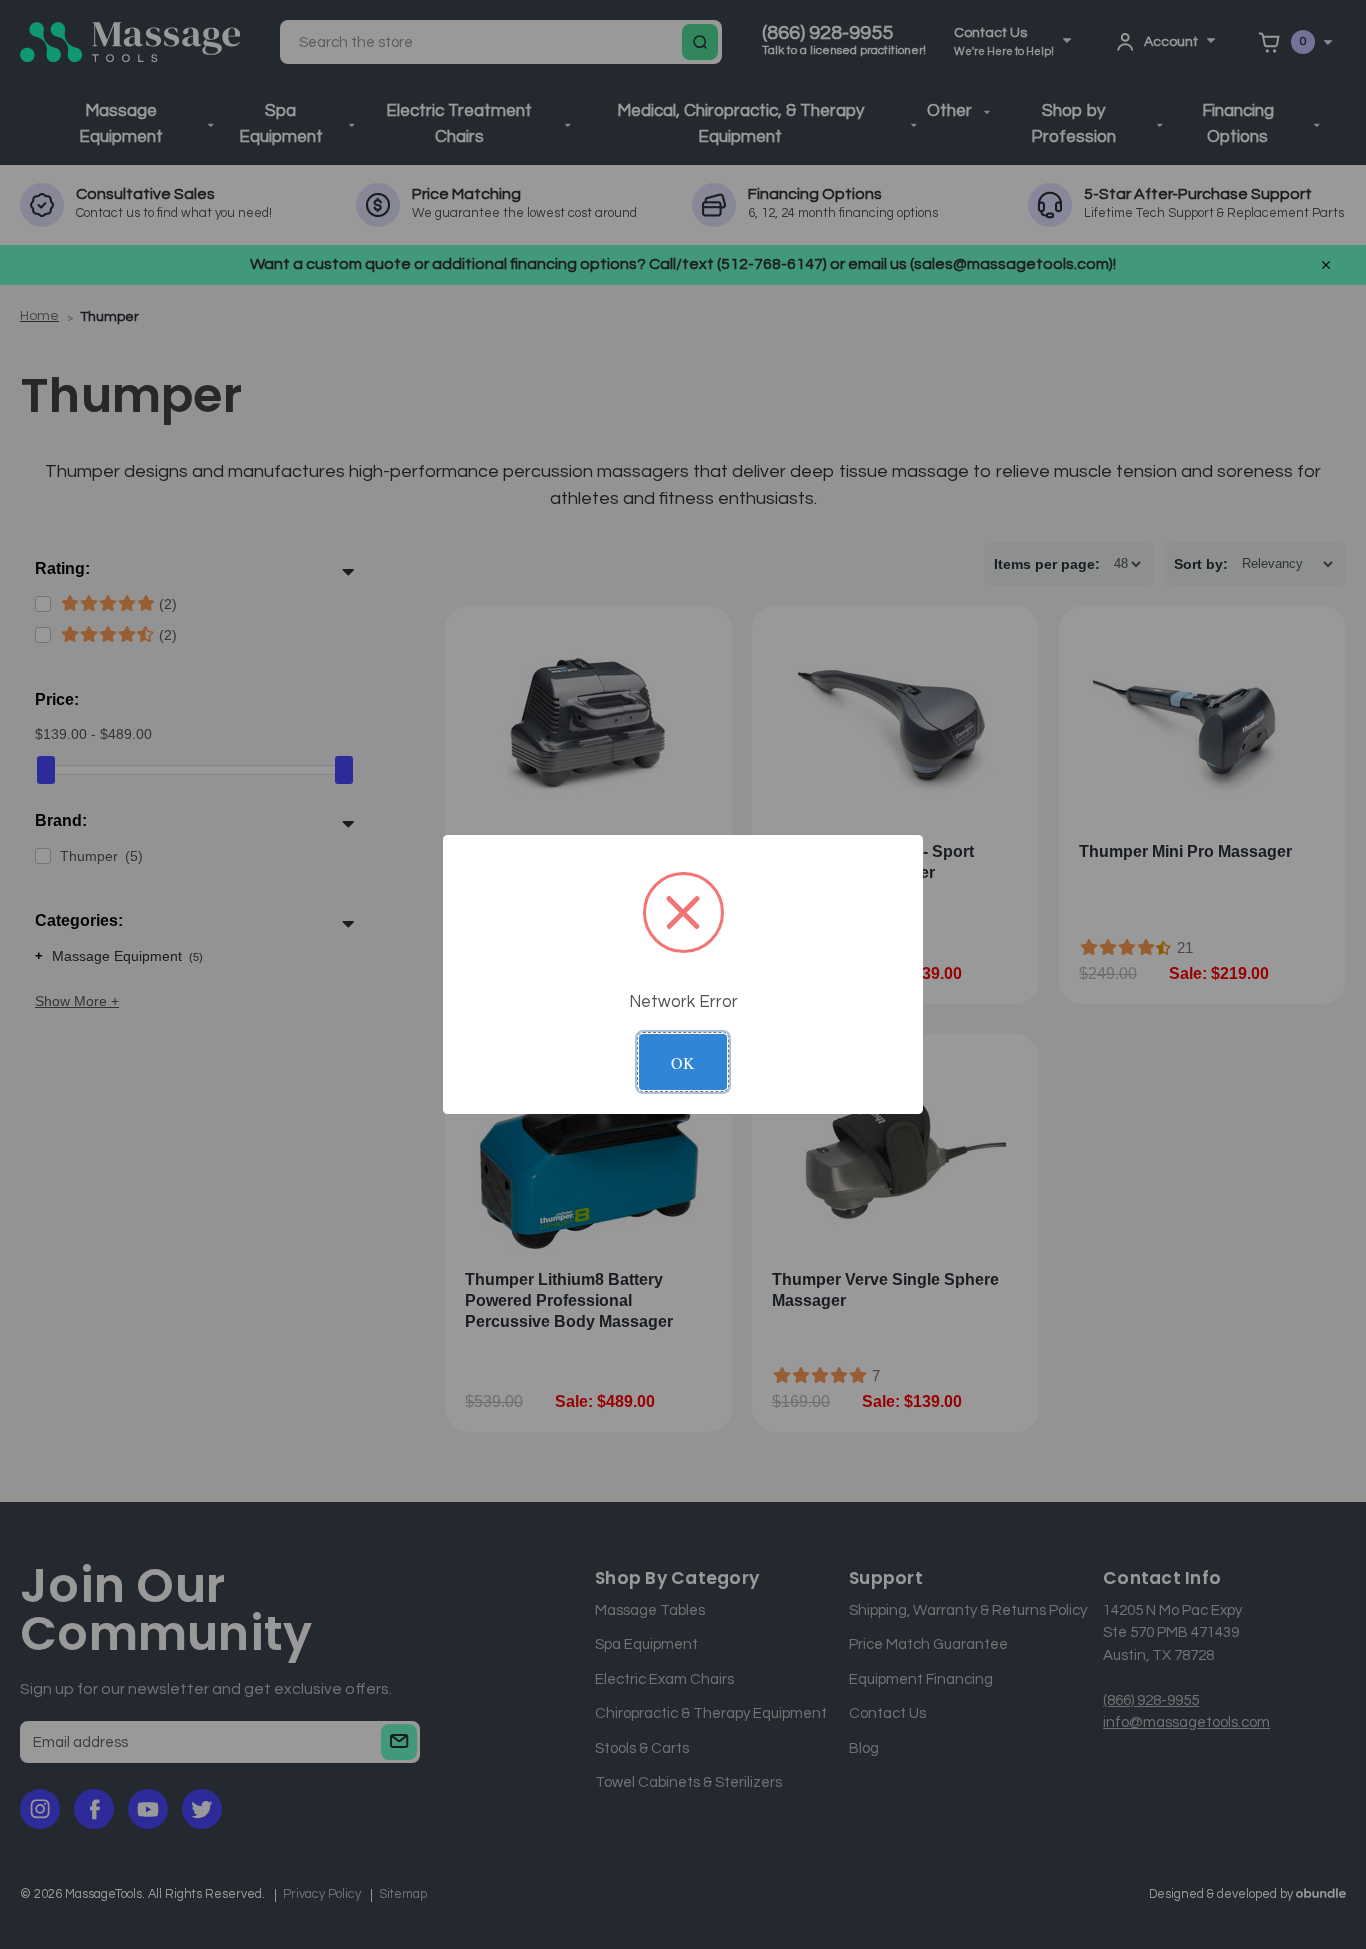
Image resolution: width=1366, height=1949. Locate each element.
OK (683, 1062)
